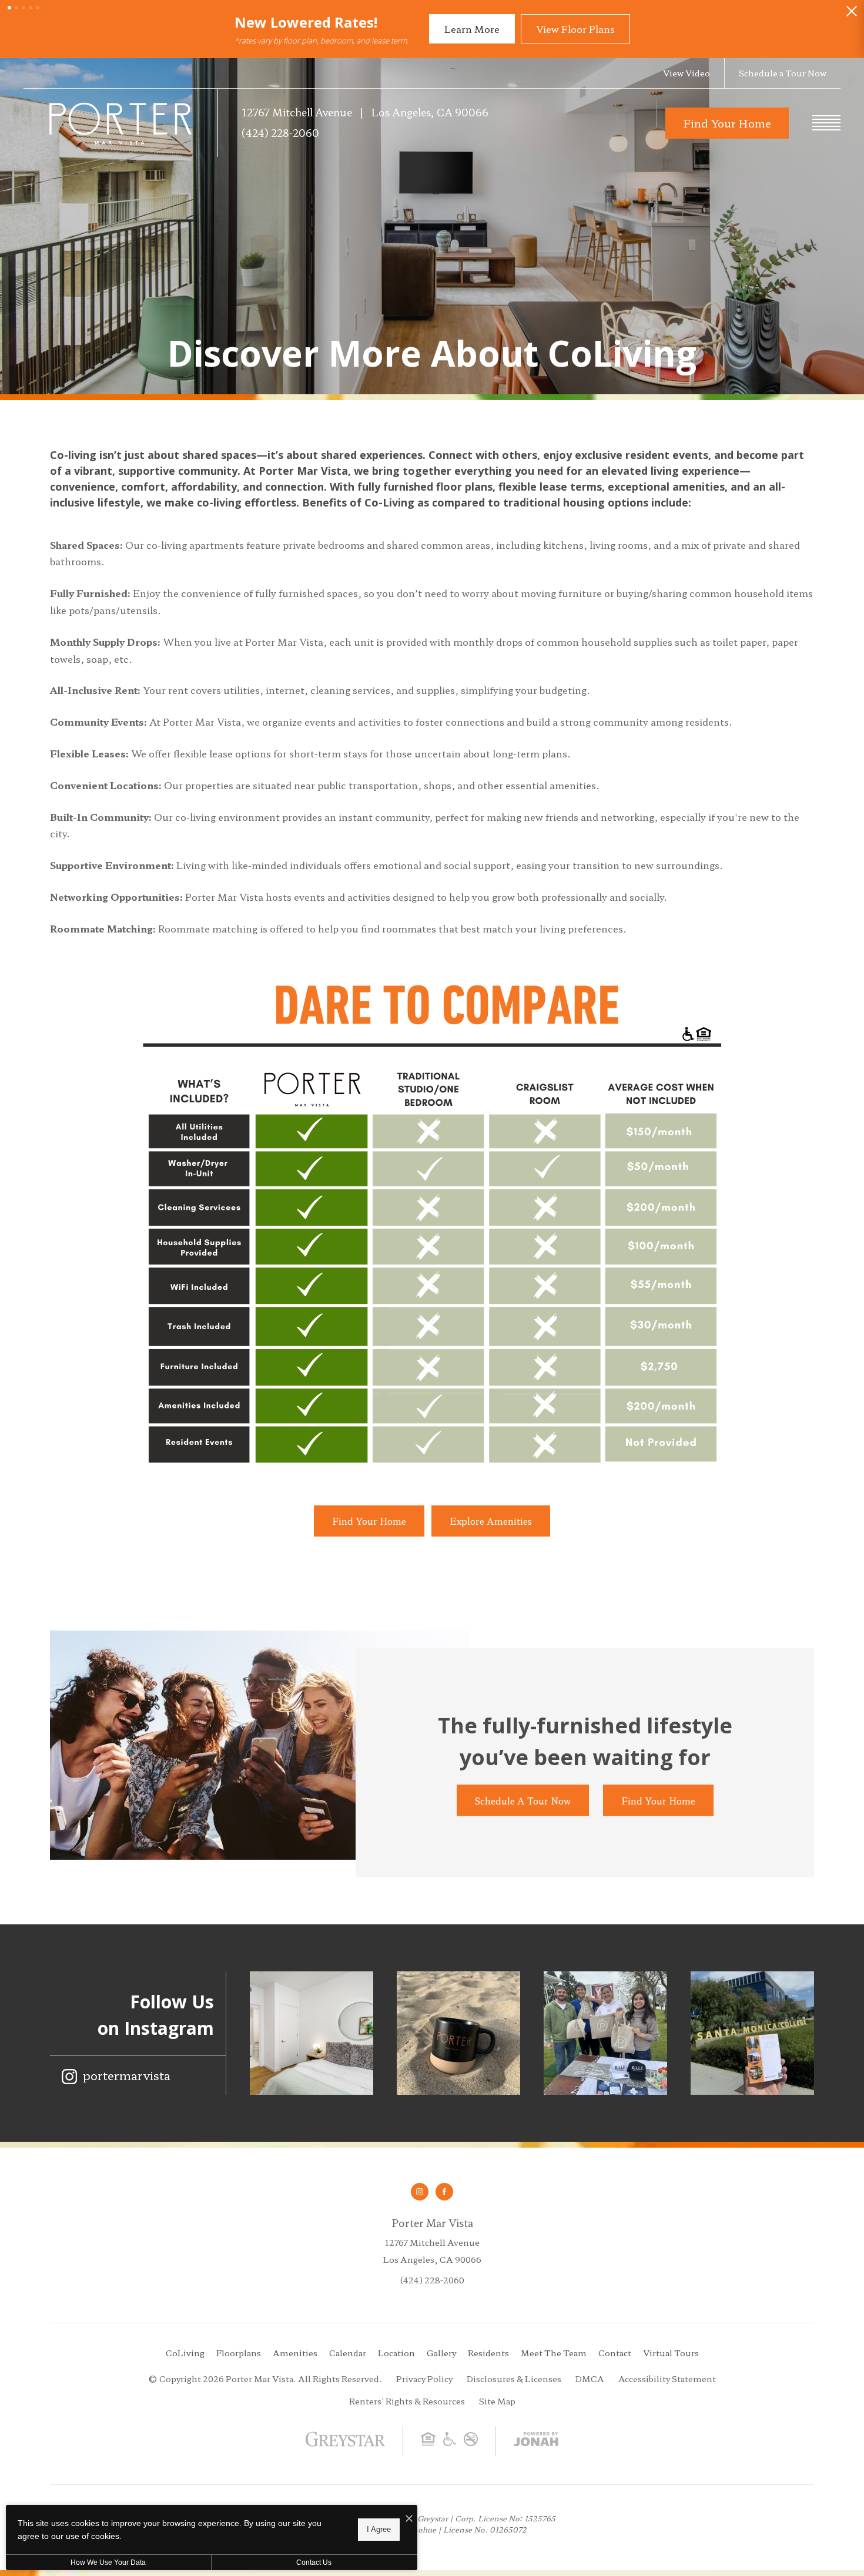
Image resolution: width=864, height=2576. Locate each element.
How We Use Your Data (108, 2562)
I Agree (379, 2529)
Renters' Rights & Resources (407, 2401)
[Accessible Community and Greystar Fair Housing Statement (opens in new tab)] (450, 2443)
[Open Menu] (826, 123)
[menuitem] (185, 2353)
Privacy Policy (424, 2379)
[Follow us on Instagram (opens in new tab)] (420, 2192)
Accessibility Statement (667, 2379)
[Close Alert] (852, 14)
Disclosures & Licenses (514, 2379)
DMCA (590, 2379)
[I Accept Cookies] (409, 2518)
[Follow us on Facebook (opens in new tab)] (444, 2192)
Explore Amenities (491, 1521)
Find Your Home (369, 1521)
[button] (9, 8)
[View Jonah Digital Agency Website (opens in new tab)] (536, 2441)
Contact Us (314, 2562)
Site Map (497, 2401)
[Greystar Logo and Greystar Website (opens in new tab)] (345, 2447)
